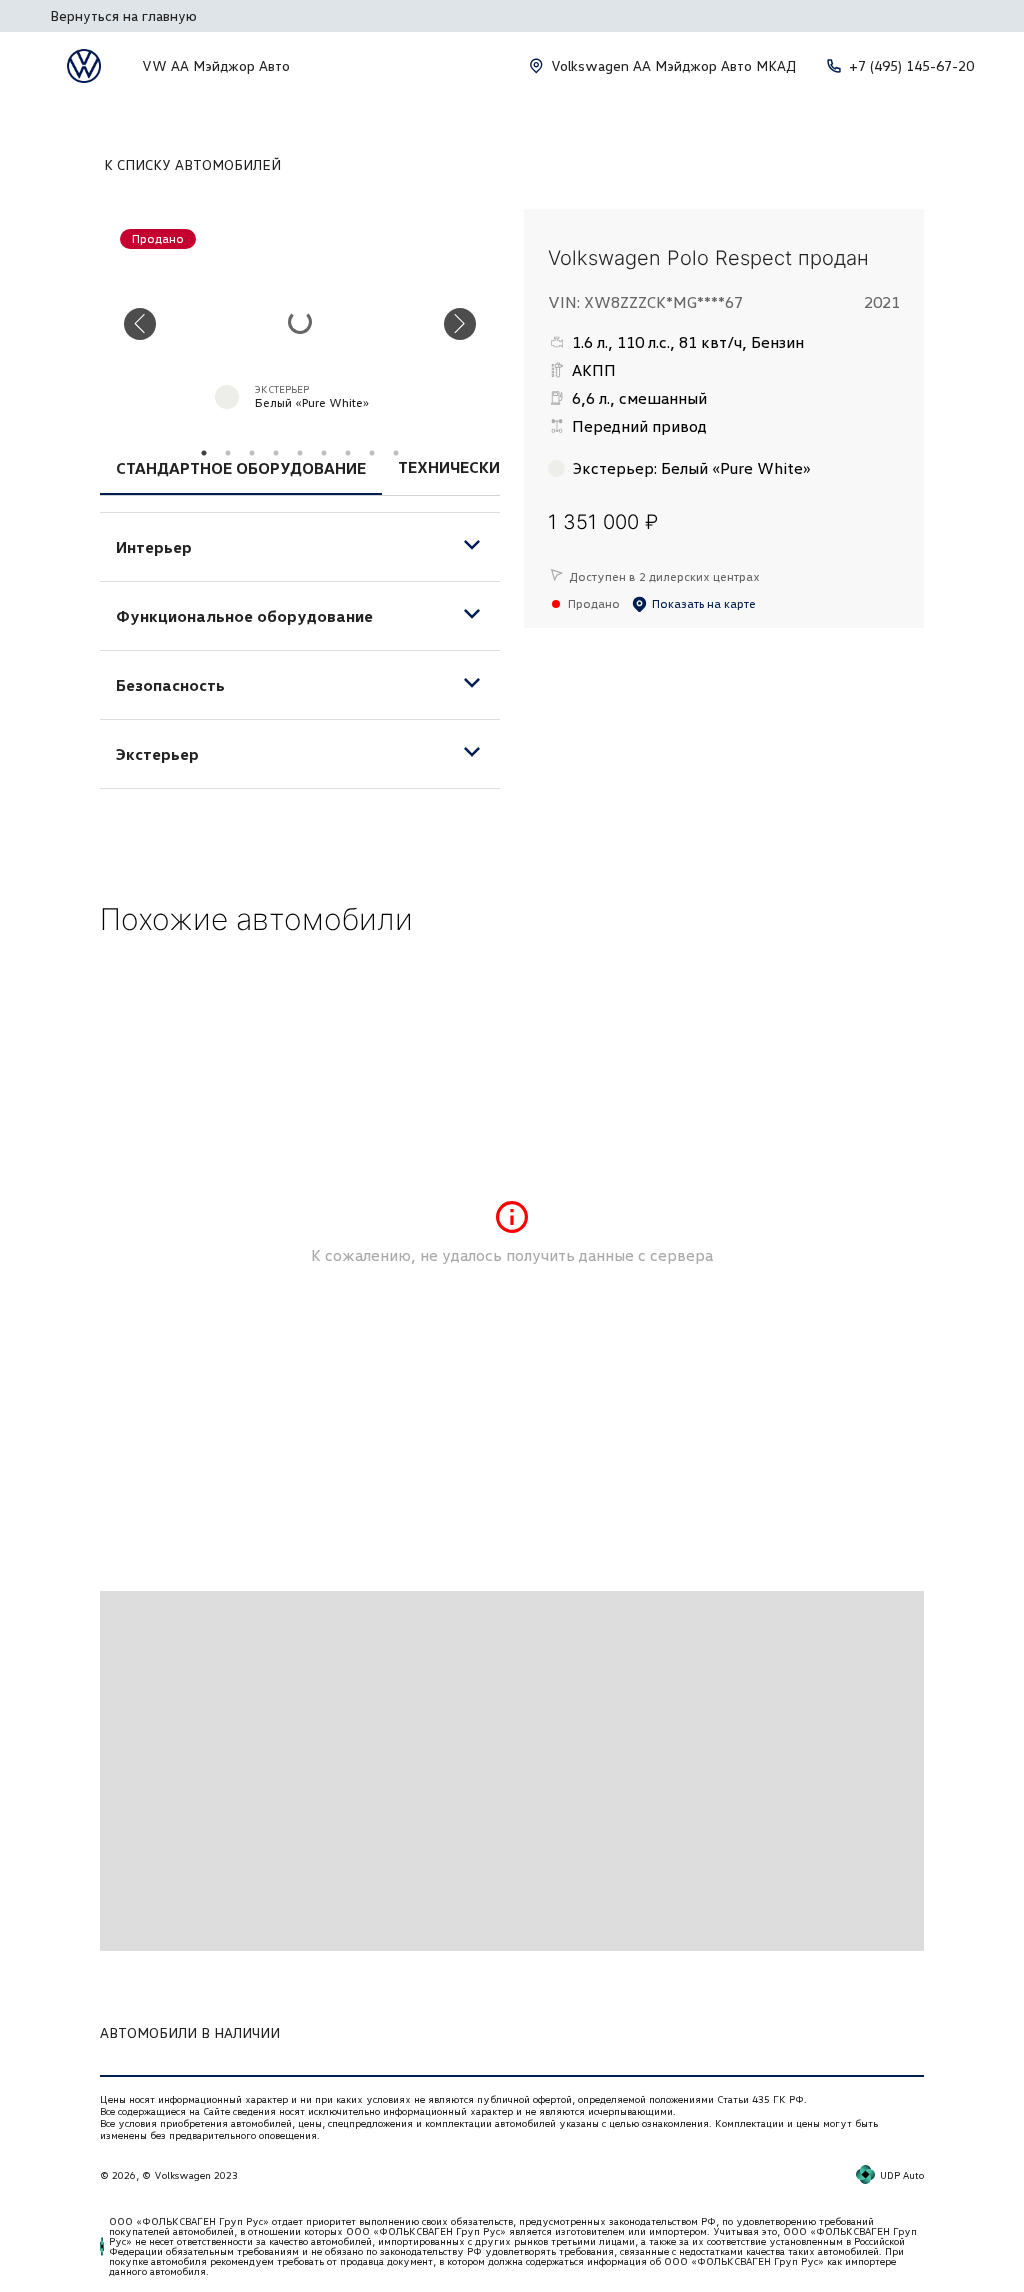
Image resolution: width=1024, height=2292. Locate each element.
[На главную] (84, 66)
